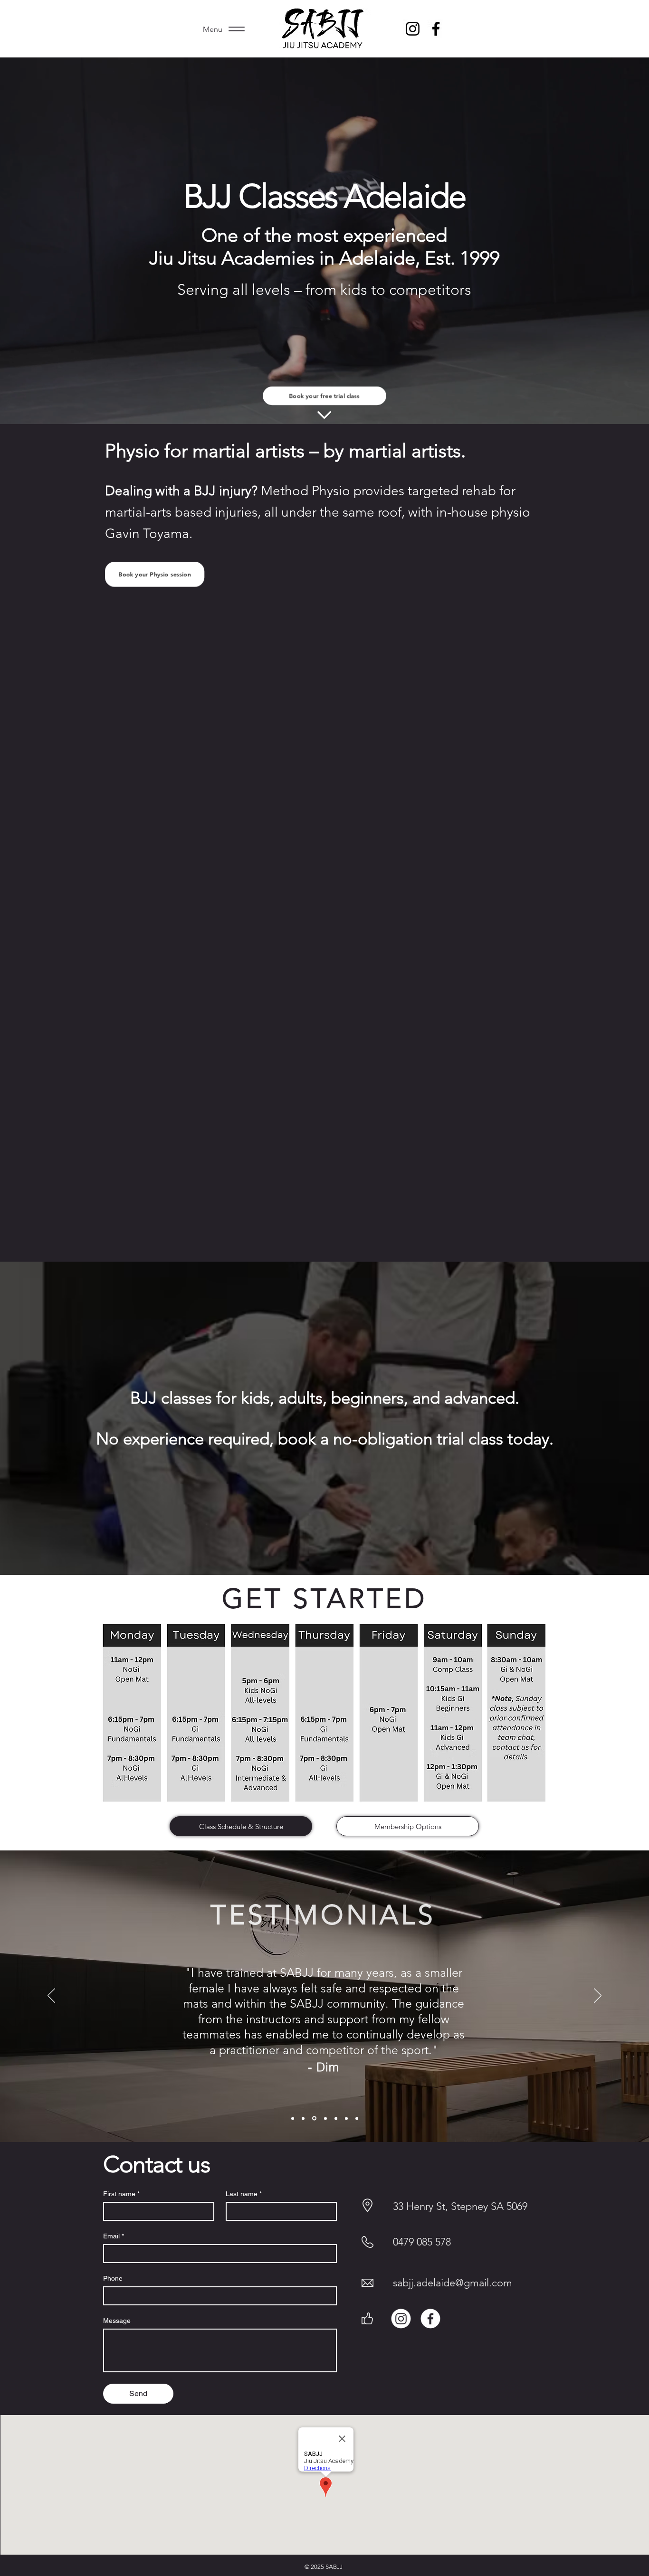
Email (114, 2236)
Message (117, 2321)
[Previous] (51, 1996)
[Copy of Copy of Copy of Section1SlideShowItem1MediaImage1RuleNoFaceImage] (314, 2118)
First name (121, 2194)
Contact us (159, 2164)
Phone (113, 2278)
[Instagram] (413, 29)
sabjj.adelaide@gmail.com (453, 2283)
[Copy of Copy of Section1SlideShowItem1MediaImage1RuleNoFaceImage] (336, 2118)
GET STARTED (324, 1598)
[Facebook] (430, 2319)
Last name (244, 2194)
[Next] (598, 1996)
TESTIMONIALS (323, 1915)
